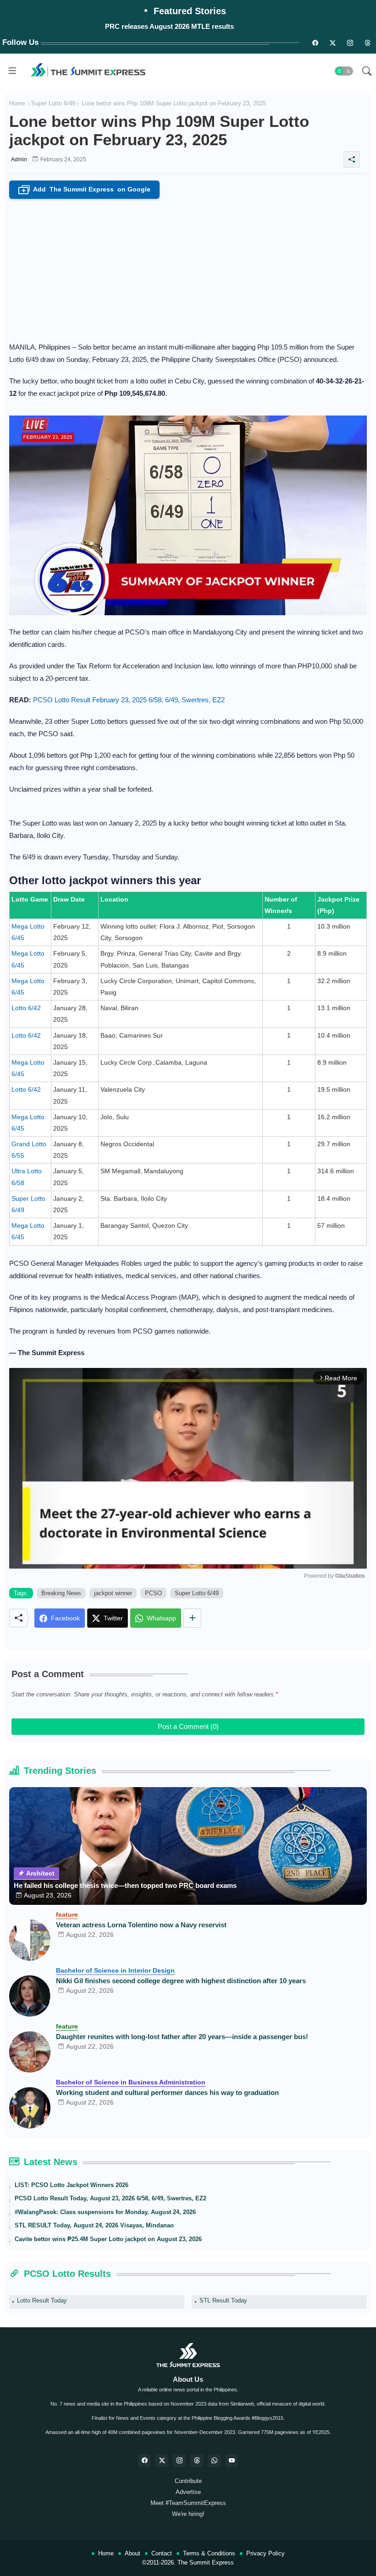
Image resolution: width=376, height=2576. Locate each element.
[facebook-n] (315, 43)
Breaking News (61, 1593)
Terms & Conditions (209, 2553)
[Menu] (12, 71)
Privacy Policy (265, 2553)
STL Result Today (223, 2300)
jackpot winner (113, 1593)
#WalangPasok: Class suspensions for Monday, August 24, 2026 (105, 2212)
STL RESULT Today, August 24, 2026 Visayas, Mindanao (94, 2225)
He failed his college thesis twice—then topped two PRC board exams (125, 1885)
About (133, 2553)
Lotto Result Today (42, 2300)
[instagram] (350, 43)
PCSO (153, 1593)
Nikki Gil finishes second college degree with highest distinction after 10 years (181, 1981)
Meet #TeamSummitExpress (188, 2503)
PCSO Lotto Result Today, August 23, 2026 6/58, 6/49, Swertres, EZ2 (111, 2198)
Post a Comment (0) (188, 1726)
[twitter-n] (332, 43)
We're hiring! (188, 2514)
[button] (344, 71)
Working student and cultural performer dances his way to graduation (167, 2092)
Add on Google (86, 190)
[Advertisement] (188, 268)
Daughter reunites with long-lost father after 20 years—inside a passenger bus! (182, 2037)
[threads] (367, 43)
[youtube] (232, 2461)
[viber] (214, 2461)
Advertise (188, 2492)
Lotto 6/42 (26, 1008)
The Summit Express (206, 2562)
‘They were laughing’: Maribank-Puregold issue (169, 26)
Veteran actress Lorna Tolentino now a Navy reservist (141, 1925)
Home (17, 103)
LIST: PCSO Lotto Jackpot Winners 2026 (72, 2185)
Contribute (188, 2481)
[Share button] (192, 1618)
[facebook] (144, 2461)
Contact (162, 2553)
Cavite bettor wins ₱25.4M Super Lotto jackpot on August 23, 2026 (108, 2239)
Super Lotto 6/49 (53, 103)
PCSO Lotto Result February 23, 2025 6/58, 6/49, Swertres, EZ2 (129, 700)
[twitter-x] (162, 2461)
